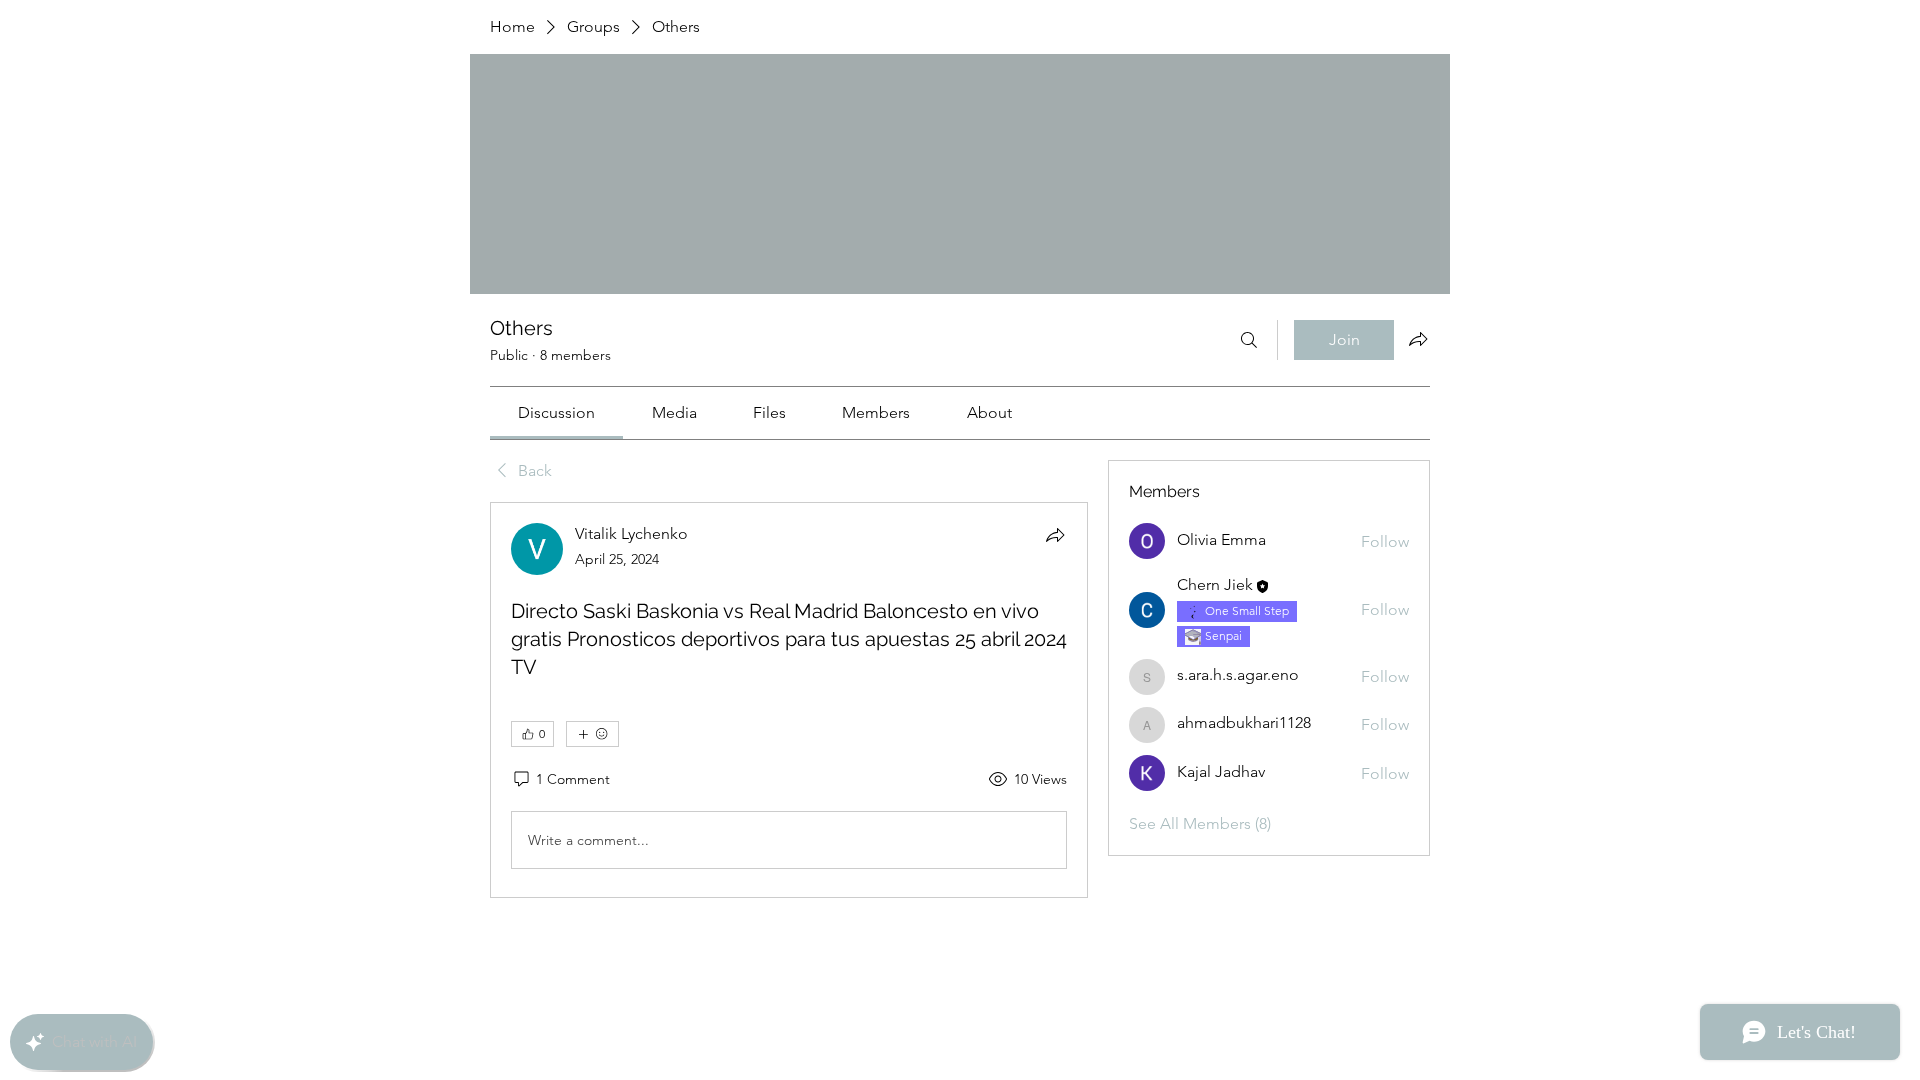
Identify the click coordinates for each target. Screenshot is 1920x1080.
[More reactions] (592, 734)
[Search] (1249, 340)
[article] (789, 700)
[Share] (1055, 535)
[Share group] (1418, 339)
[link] (556, 412)
